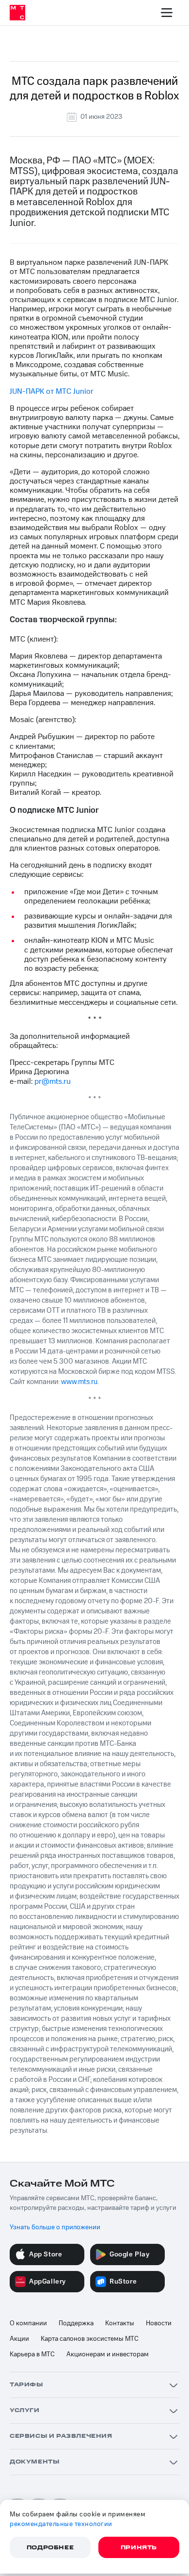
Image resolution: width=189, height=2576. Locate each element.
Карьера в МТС (32, 2354)
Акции (19, 2339)
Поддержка (76, 2323)
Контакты (120, 2323)
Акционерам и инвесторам (108, 2354)
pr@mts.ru (53, 1081)
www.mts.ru (79, 1382)
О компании (28, 2323)
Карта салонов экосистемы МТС (90, 2339)
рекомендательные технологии (61, 2524)
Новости (159, 2323)
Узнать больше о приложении (55, 2227)
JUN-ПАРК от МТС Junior (52, 391)
